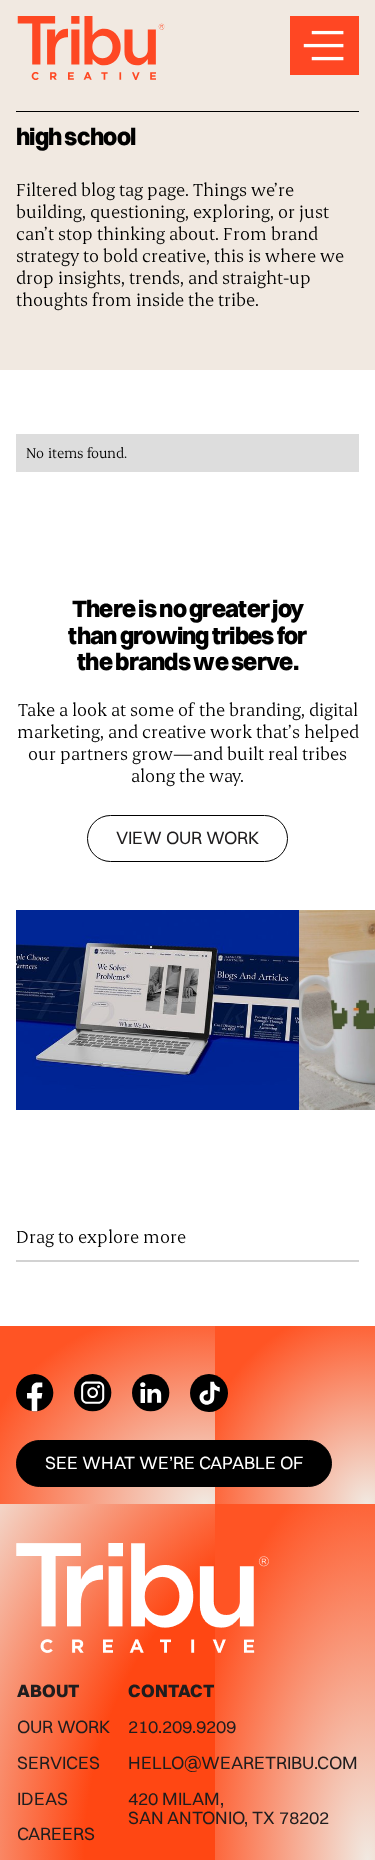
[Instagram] (93, 1393)
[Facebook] (35, 1393)
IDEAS (42, 1798)
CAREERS (56, 1833)
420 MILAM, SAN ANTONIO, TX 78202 (228, 1808)
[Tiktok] (209, 1393)
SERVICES (58, 1762)
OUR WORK (63, 1726)
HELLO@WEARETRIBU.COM (243, 1762)
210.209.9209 (182, 1726)
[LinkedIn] (151, 1393)
